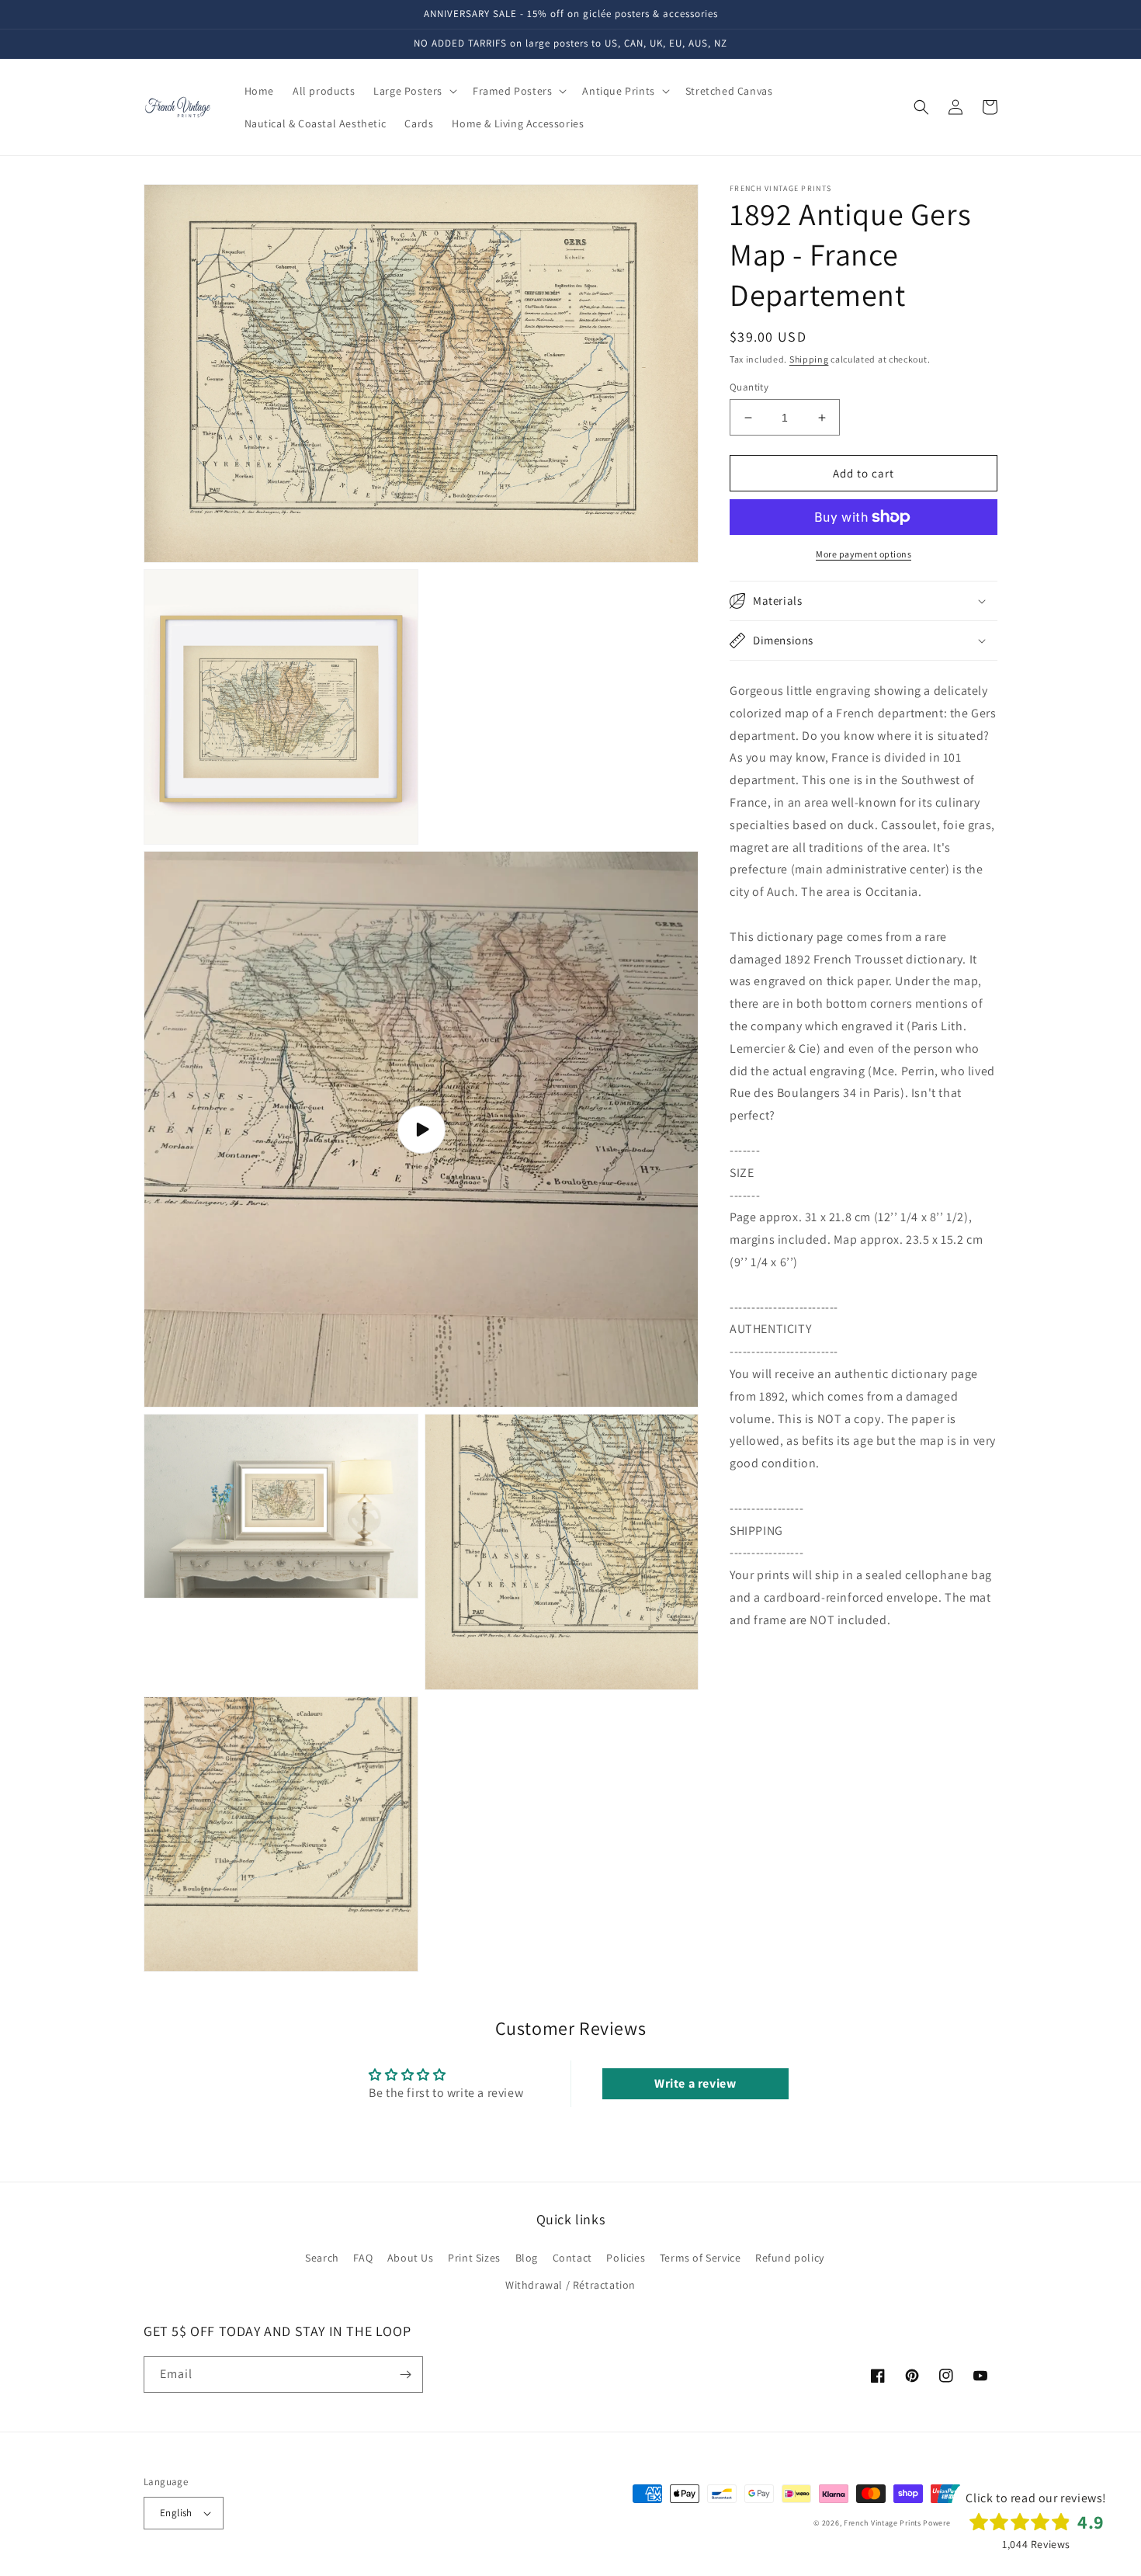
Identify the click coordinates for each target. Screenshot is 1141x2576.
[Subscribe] (405, 2375)
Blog (527, 2258)
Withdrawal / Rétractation (570, 2285)
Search (322, 2258)
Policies (626, 2258)
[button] (414, 91)
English (176, 2513)
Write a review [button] (695, 2083)
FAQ (363, 2258)
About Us (411, 2258)
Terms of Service (701, 2258)
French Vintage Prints (883, 2523)
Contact (572, 2258)
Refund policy (790, 2258)
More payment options (864, 554)
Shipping (809, 359)
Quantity (749, 387)
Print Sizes (474, 2258)
